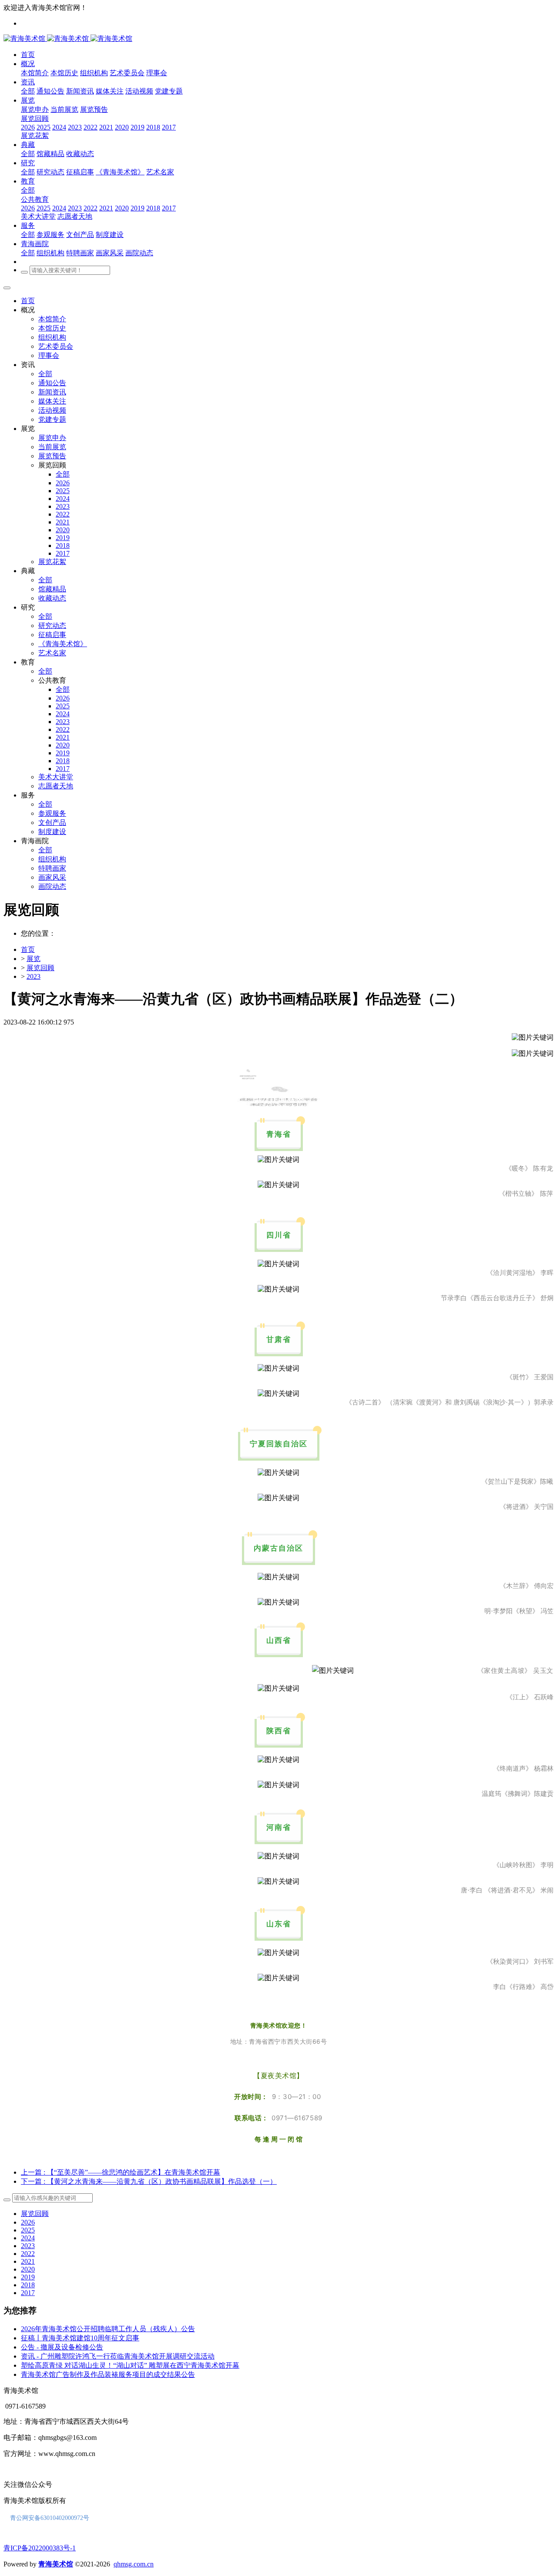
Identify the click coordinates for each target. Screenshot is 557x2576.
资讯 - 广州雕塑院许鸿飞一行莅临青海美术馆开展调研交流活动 (118, 2356)
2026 (28, 2222)
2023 (34, 976)
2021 (28, 2261)
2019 (28, 2277)
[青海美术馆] (47, 38)
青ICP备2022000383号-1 (40, 2548)
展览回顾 (40, 968)
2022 (28, 2254)
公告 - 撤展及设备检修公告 (62, 2347)
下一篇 (149, 2181)
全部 (28, 91)
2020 (28, 2269)
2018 (28, 2285)
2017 (28, 2293)
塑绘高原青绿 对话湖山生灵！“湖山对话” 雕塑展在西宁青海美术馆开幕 (130, 2365)
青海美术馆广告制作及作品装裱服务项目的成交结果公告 (108, 2374)
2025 (28, 2230)
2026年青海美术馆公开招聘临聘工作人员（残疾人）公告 (108, 2329)
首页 (28, 301)
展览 (34, 959)
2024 (28, 2238)
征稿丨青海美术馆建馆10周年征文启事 (80, 2338)
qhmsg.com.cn (134, 2564)
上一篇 (121, 2172)
